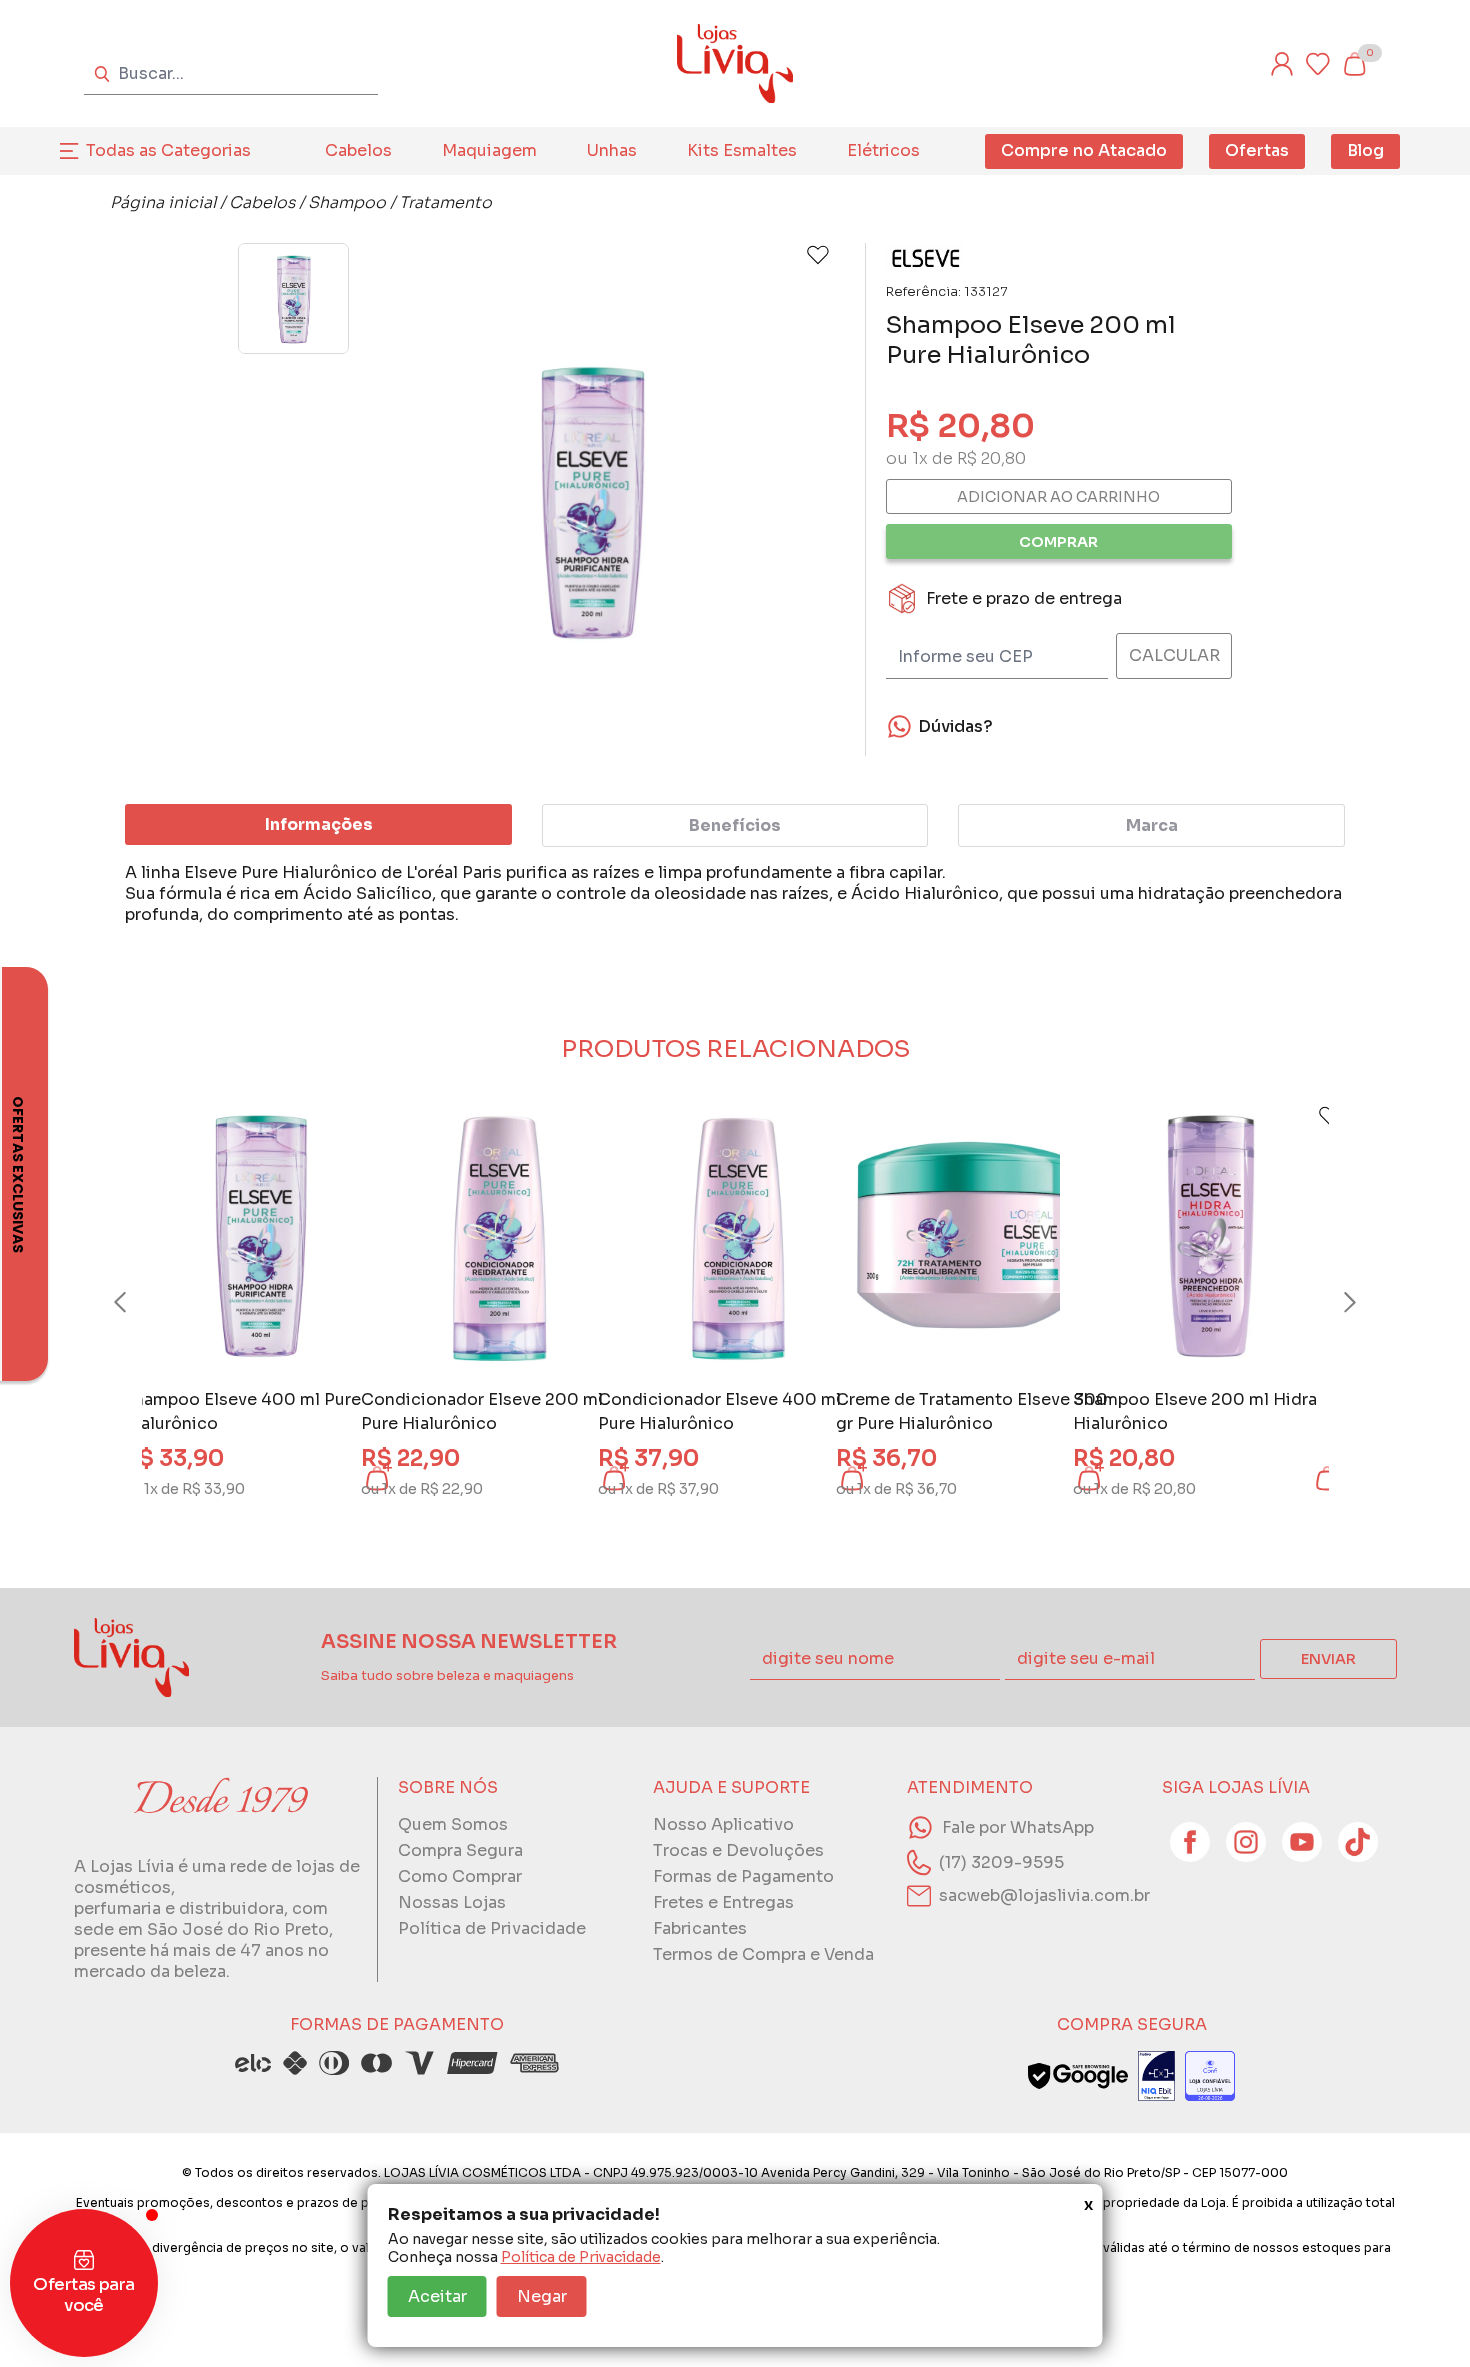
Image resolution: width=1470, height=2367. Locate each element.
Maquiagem (489, 150)
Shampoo (347, 202)
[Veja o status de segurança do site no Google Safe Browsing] (1078, 2076)
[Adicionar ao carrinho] (1327, 1478)
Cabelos (358, 150)
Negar (542, 2296)
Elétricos (883, 150)
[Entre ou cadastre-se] (1282, 64)
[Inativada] (1156, 2076)
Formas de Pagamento (743, 1876)
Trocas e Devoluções (738, 1850)
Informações (319, 824)
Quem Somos (453, 1824)
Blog (1365, 150)
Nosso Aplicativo (723, 1824)
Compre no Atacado (1084, 150)
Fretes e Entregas (723, 1902)
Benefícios (735, 825)
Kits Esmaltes (742, 150)
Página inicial (163, 202)
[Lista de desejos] (1318, 64)
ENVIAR (1328, 1659)
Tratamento (445, 202)
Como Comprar (460, 1876)
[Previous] (139, 1303)
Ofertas (1257, 150)
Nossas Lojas (452, 1902)
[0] (1354, 64)
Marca (1152, 825)
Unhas (612, 150)
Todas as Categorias (168, 150)
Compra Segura (460, 1850)
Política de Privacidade (581, 2257)
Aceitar (437, 2296)
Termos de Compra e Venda (763, 1954)
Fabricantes (700, 1928)
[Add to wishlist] (818, 255)
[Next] (1331, 1303)
